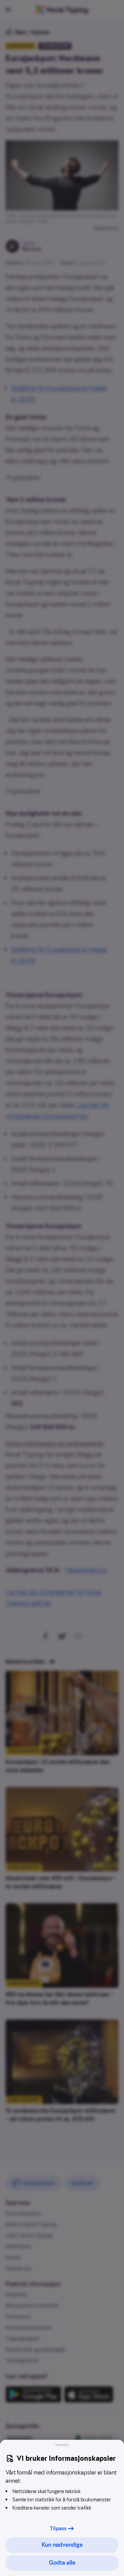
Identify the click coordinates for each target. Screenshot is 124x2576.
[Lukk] (62, 2445)
